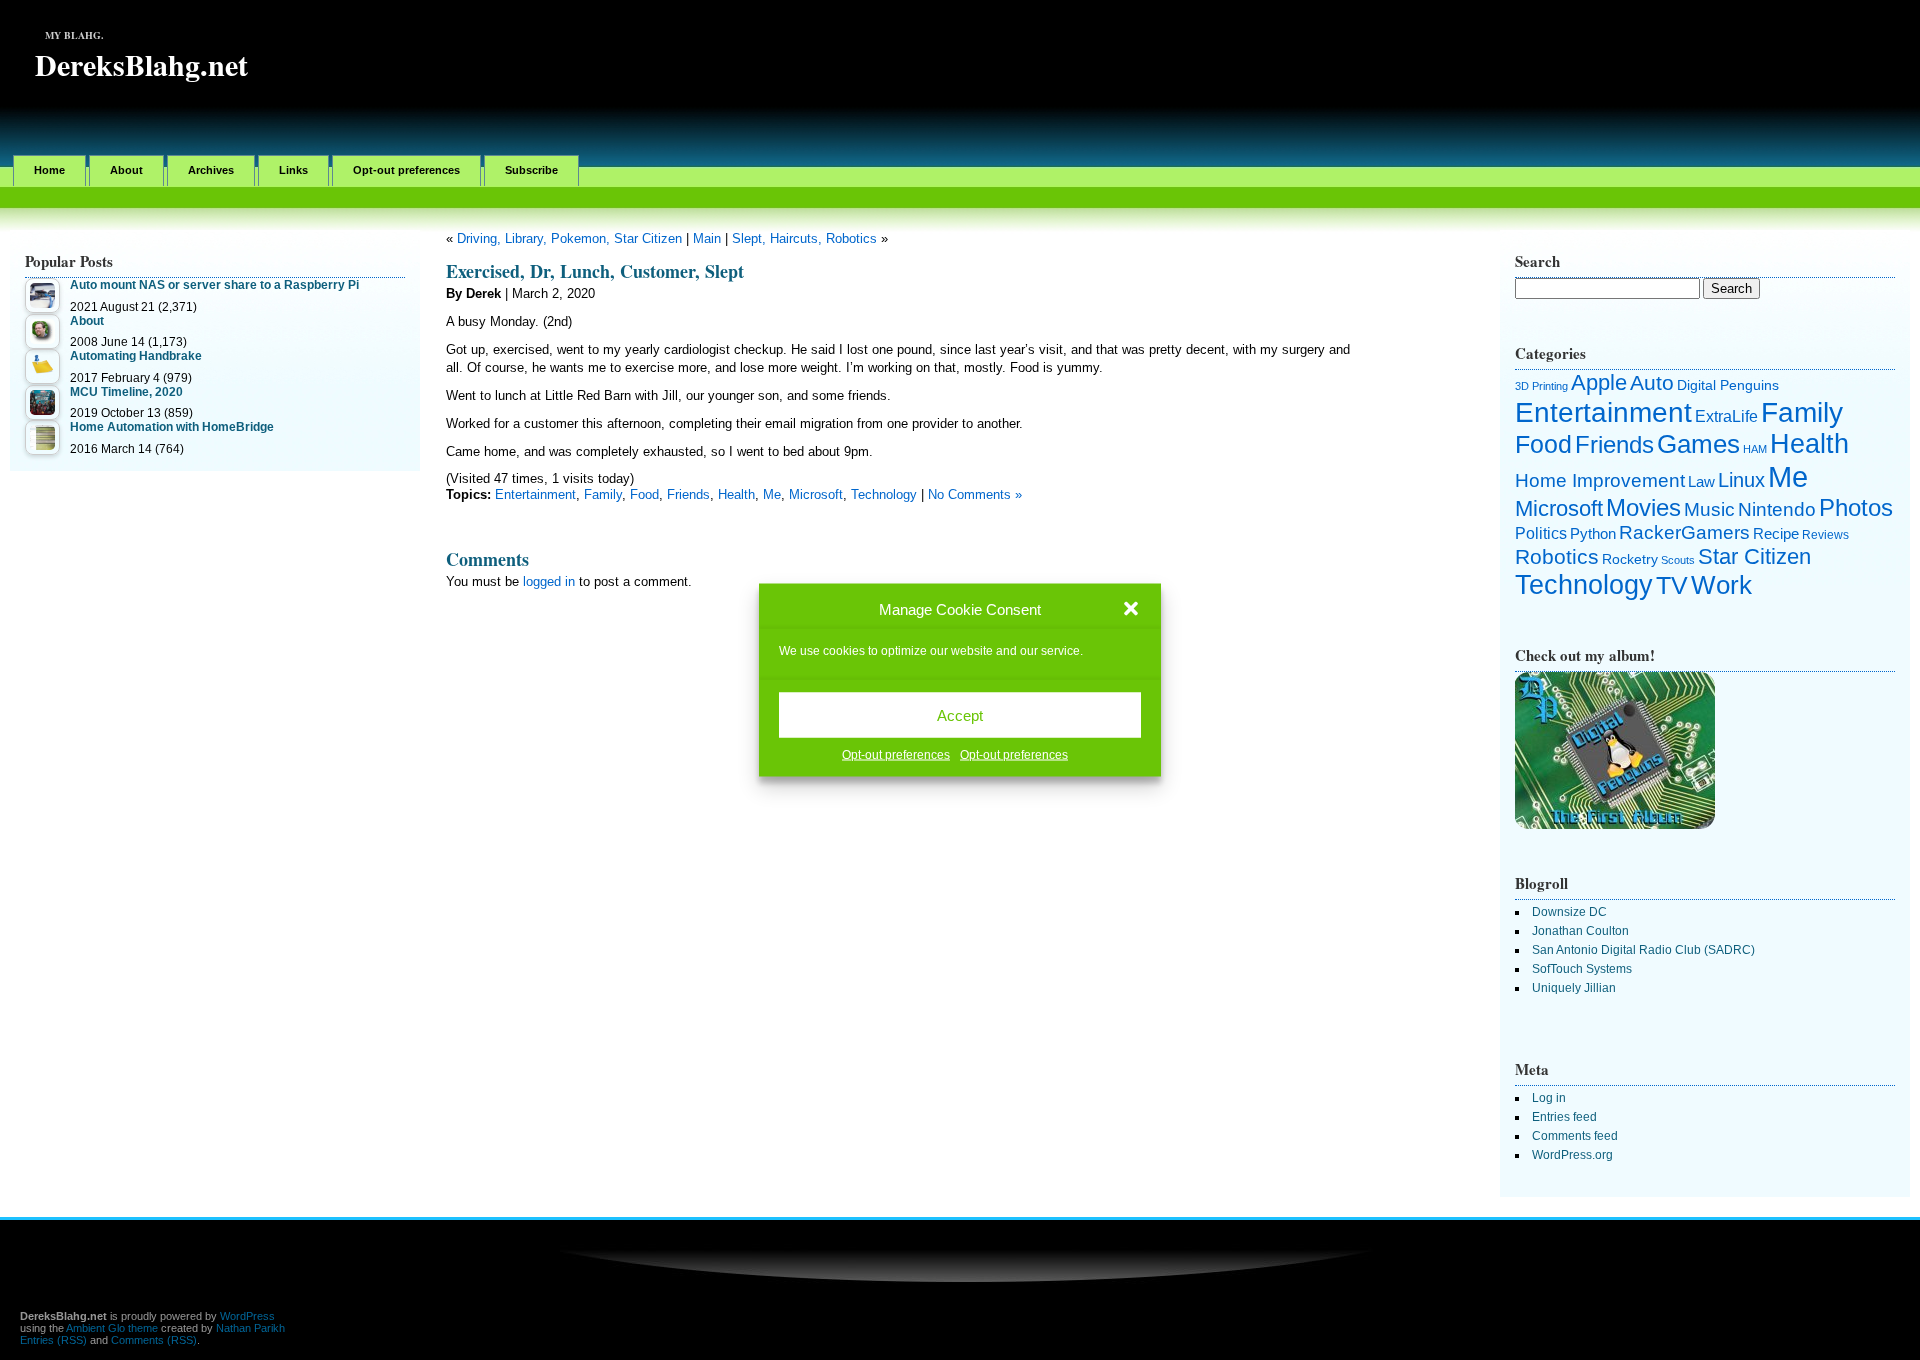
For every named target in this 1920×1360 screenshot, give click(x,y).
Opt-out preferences (896, 755)
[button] (1131, 609)
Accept (960, 714)
